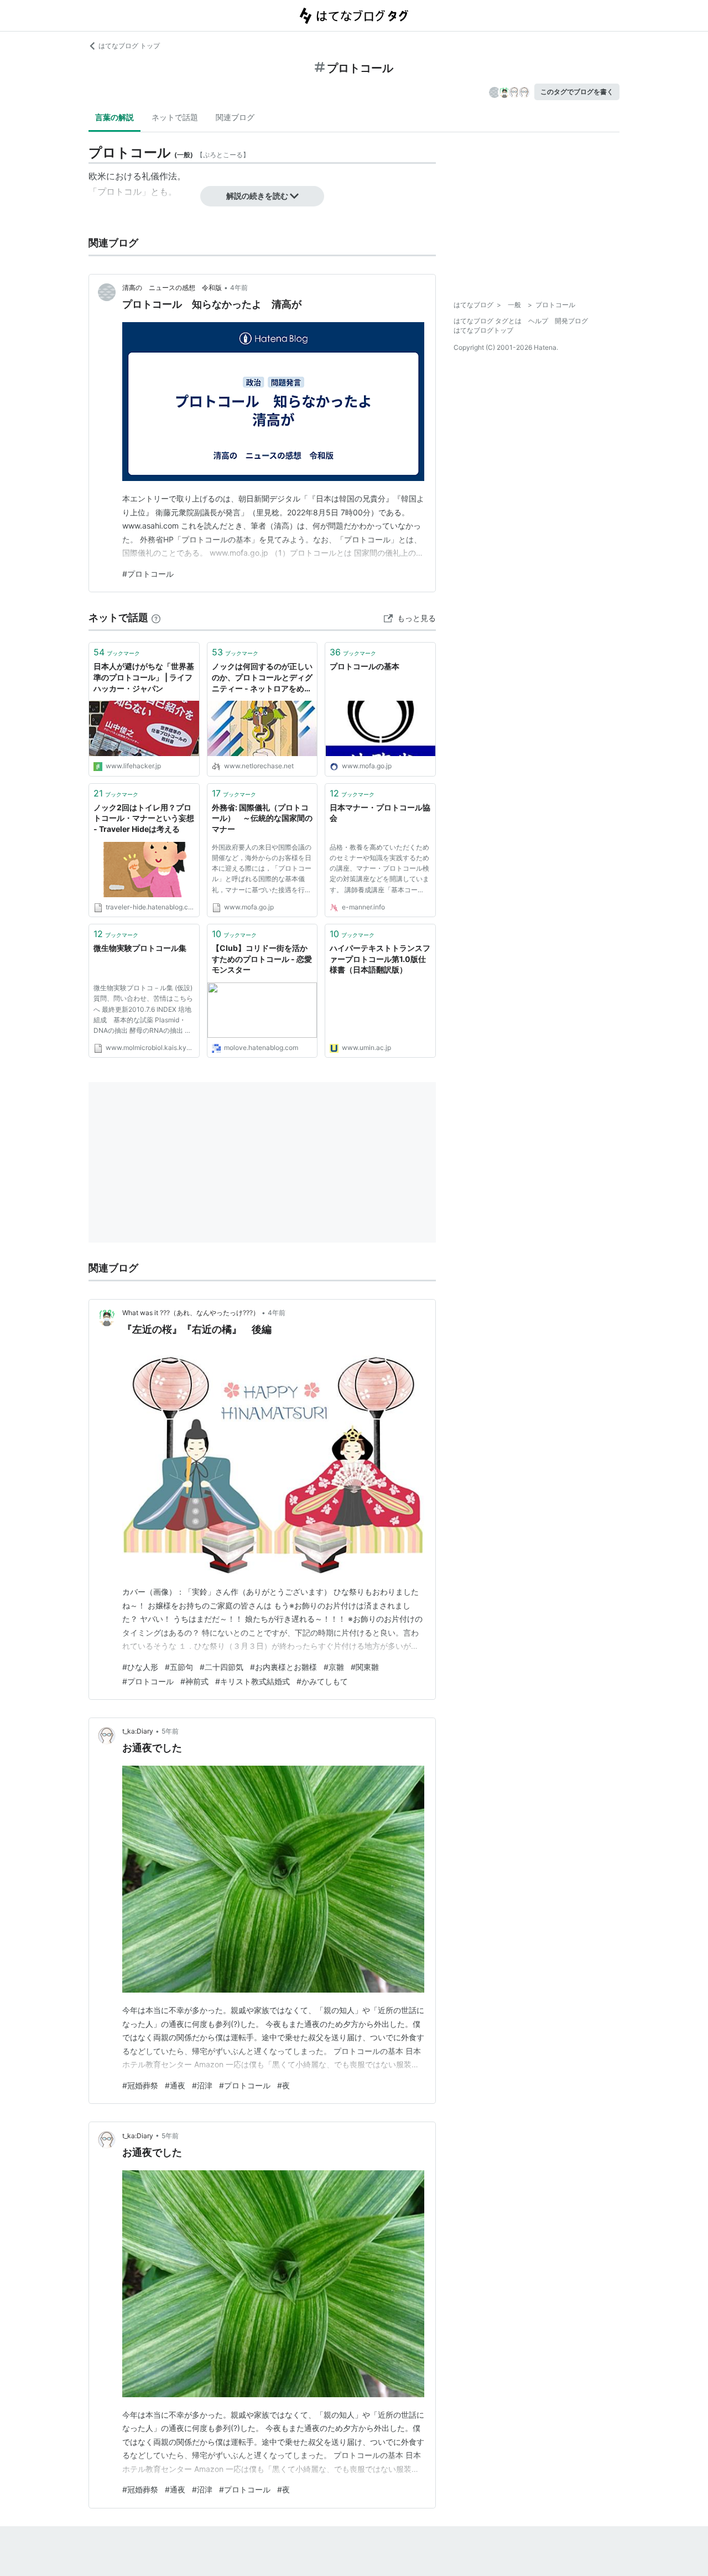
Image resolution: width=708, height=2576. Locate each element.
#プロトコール (148, 574)
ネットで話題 (175, 117)
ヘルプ (538, 321)
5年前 (170, 1731)
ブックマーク (117, 652)
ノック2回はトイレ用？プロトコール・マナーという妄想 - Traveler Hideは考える (144, 818)
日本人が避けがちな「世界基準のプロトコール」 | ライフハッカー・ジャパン (144, 677)
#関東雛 (365, 1667)
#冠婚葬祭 (140, 2085)
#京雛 (334, 1667)
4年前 (239, 288)
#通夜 (175, 2085)
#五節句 (179, 1667)
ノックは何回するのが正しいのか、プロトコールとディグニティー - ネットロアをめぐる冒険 (262, 678)
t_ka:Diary (138, 1731)
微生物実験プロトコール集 (140, 948)
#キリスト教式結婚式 (253, 1681)
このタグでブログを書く (577, 92)
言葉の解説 (114, 117)
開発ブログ (571, 321)
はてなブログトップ (483, 330)
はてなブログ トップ (129, 46)
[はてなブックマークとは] (156, 617)
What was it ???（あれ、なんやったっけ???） (191, 1313)
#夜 (283, 2085)
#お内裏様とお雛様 (283, 1667)
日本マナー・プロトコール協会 (380, 813)
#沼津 (202, 2085)
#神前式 (194, 1681)
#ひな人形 (140, 1667)
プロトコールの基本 (365, 666)
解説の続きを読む (257, 196)
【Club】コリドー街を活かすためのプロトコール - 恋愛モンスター (262, 959)
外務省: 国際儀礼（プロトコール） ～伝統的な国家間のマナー (262, 818)
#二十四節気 (222, 1667)
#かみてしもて (322, 1681)
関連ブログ (235, 117)
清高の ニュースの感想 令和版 (172, 288)
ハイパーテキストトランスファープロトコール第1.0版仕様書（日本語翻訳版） (380, 959)
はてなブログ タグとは (488, 321)
